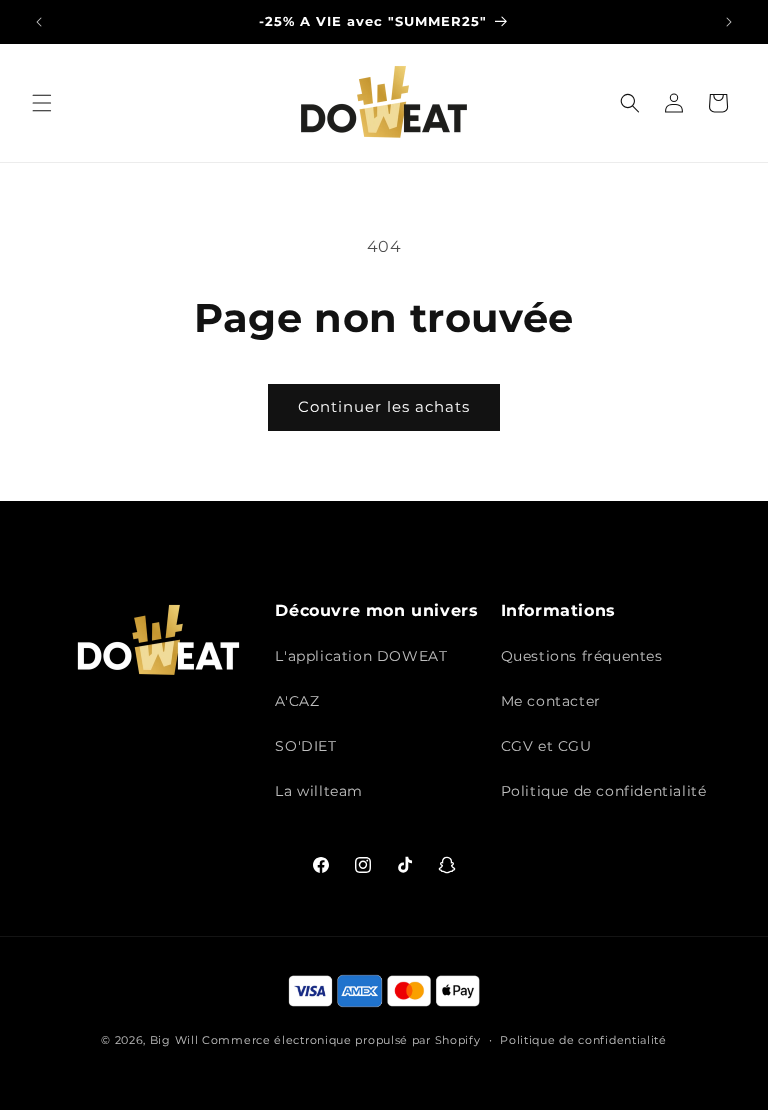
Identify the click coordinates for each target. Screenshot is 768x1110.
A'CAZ (297, 701)
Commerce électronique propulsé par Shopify (341, 1040)
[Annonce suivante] (729, 22)
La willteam (319, 791)
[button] (42, 103)
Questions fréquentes (582, 656)
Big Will (174, 1040)
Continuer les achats (384, 406)
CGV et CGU (546, 746)
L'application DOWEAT (361, 656)
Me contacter (551, 701)
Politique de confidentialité (604, 791)
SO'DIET (305, 746)
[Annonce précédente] (39, 22)
